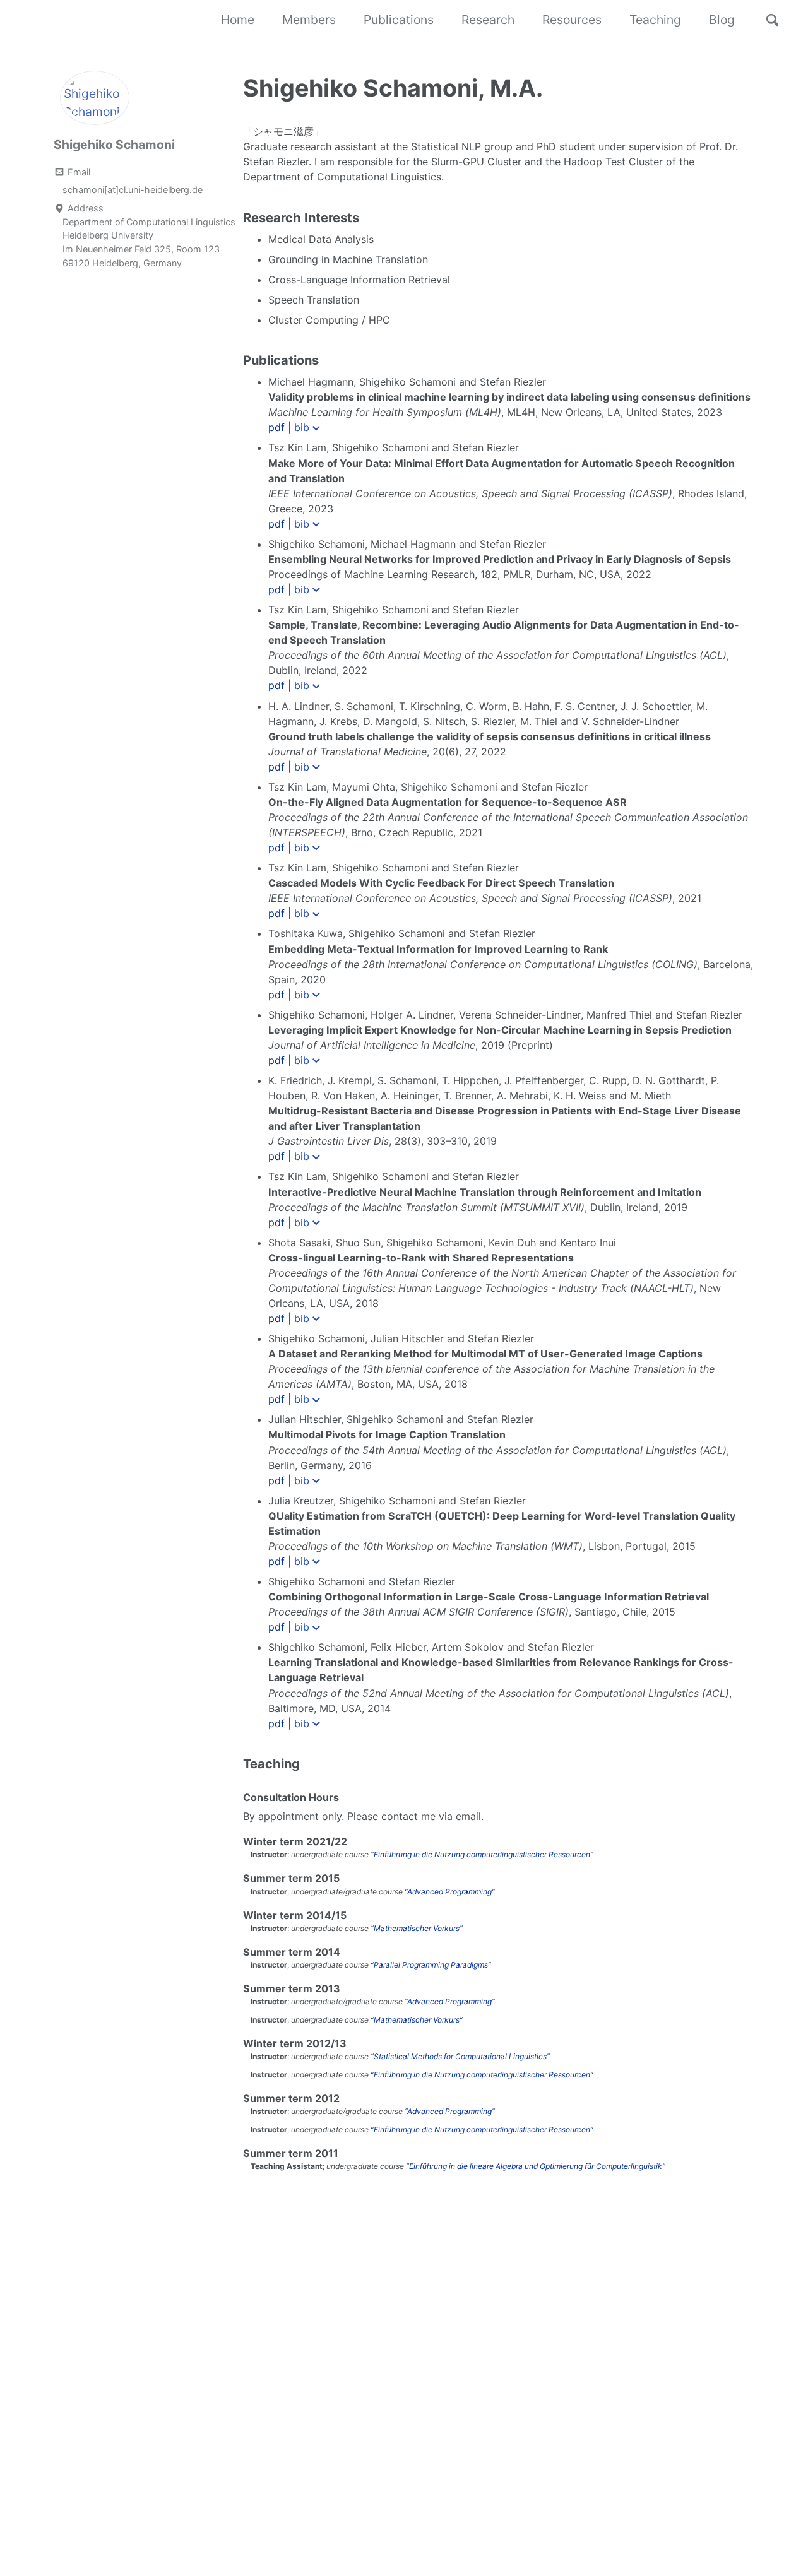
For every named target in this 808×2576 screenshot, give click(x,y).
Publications (399, 20)
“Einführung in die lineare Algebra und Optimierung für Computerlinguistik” (536, 2166)
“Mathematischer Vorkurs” (417, 1928)
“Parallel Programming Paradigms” (431, 1965)
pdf (276, 427)
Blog (722, 20)
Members (309, 20)
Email (78, 172)
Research (488, 20)
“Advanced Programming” (450, 1892)
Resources (572, 20)
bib (302, 427)
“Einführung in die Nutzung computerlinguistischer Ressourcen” (482, 1854)
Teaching (655, 20)
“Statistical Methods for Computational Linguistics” (460, 2056)
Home (238, 20)
